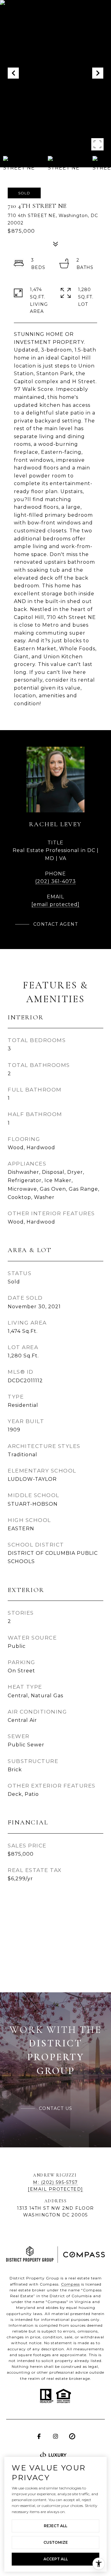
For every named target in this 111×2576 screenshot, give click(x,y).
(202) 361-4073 (55, 881)
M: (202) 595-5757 (55, 2182)
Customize (56, 2542)
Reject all (55, 2526)
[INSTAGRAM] (55, 2436)
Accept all (56, 2559)
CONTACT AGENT (56, 924)
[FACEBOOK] (39, 2436)
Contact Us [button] (56, 2108)
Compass (70, 2284)
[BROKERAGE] (72, 2436)
